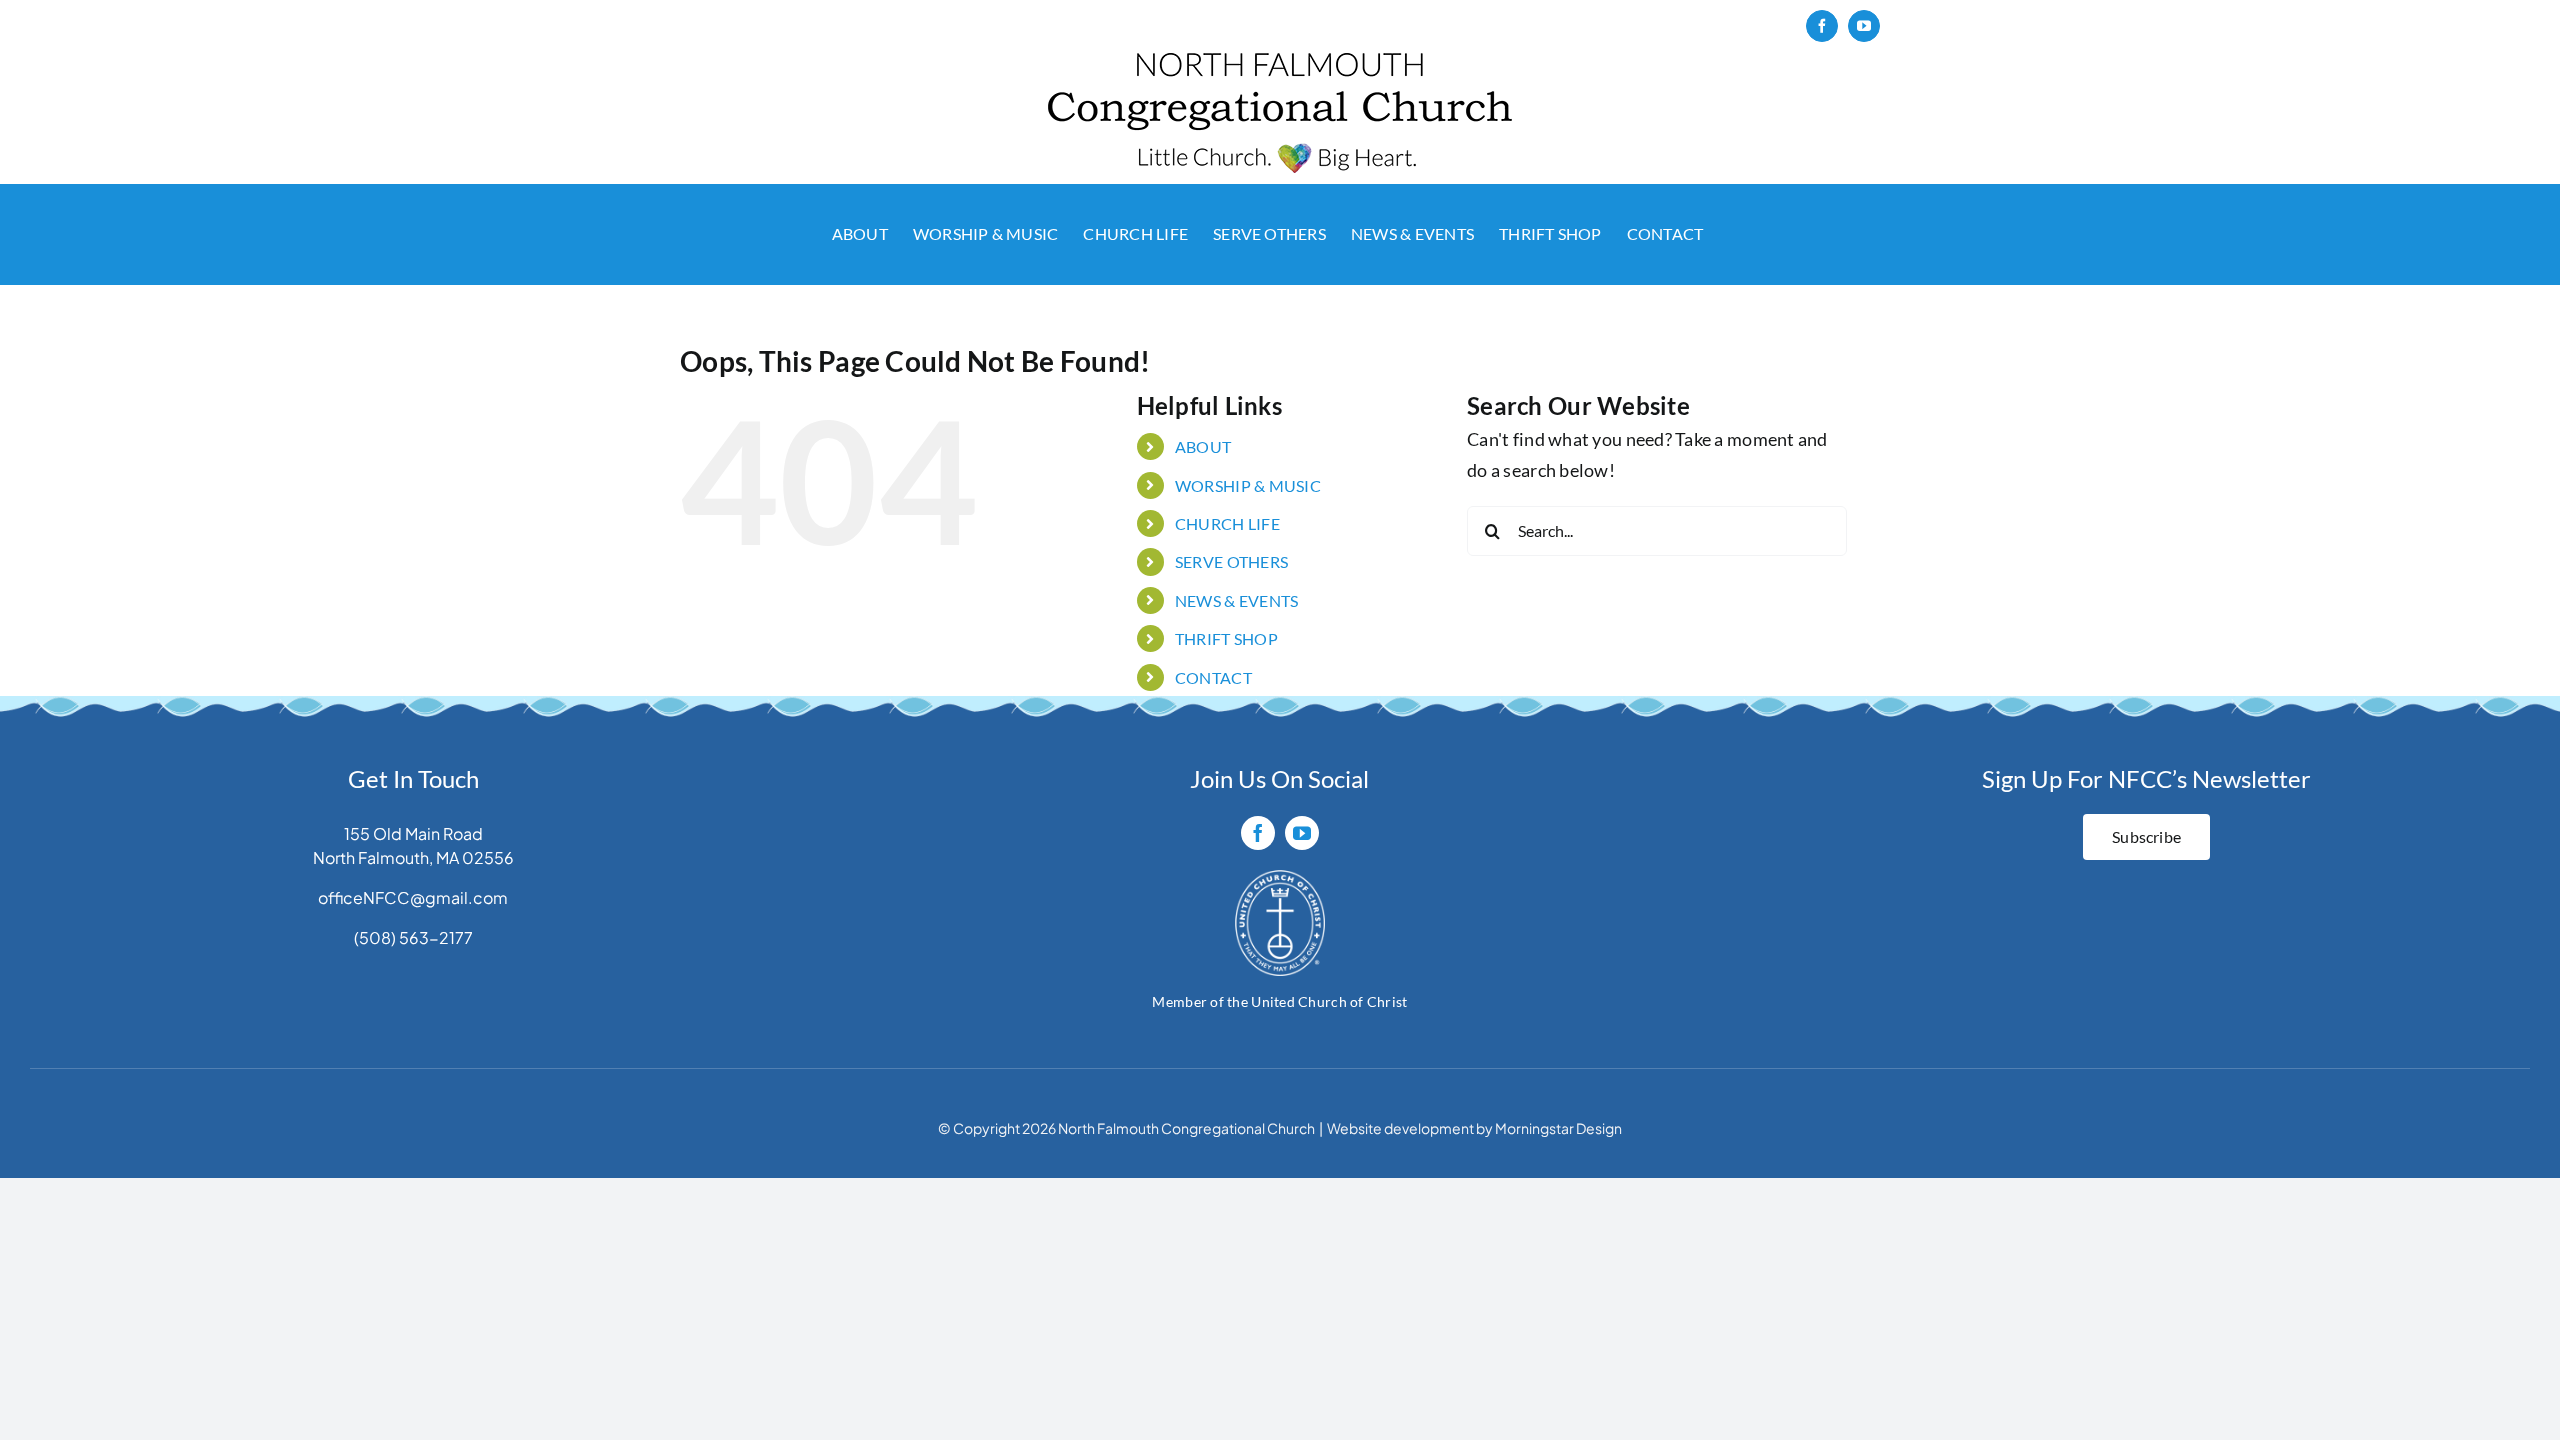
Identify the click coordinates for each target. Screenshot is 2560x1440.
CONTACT (1213, 677)
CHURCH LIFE (1227, 523)
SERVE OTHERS (1231, 561)
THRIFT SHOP (1226, 638)
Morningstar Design (1558, 1128)
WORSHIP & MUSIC (1248, 485)
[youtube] (1302, 833)
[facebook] (1258, 833)
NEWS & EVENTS (1237, 600)
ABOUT (1203, 446)
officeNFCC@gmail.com (413, 897)
